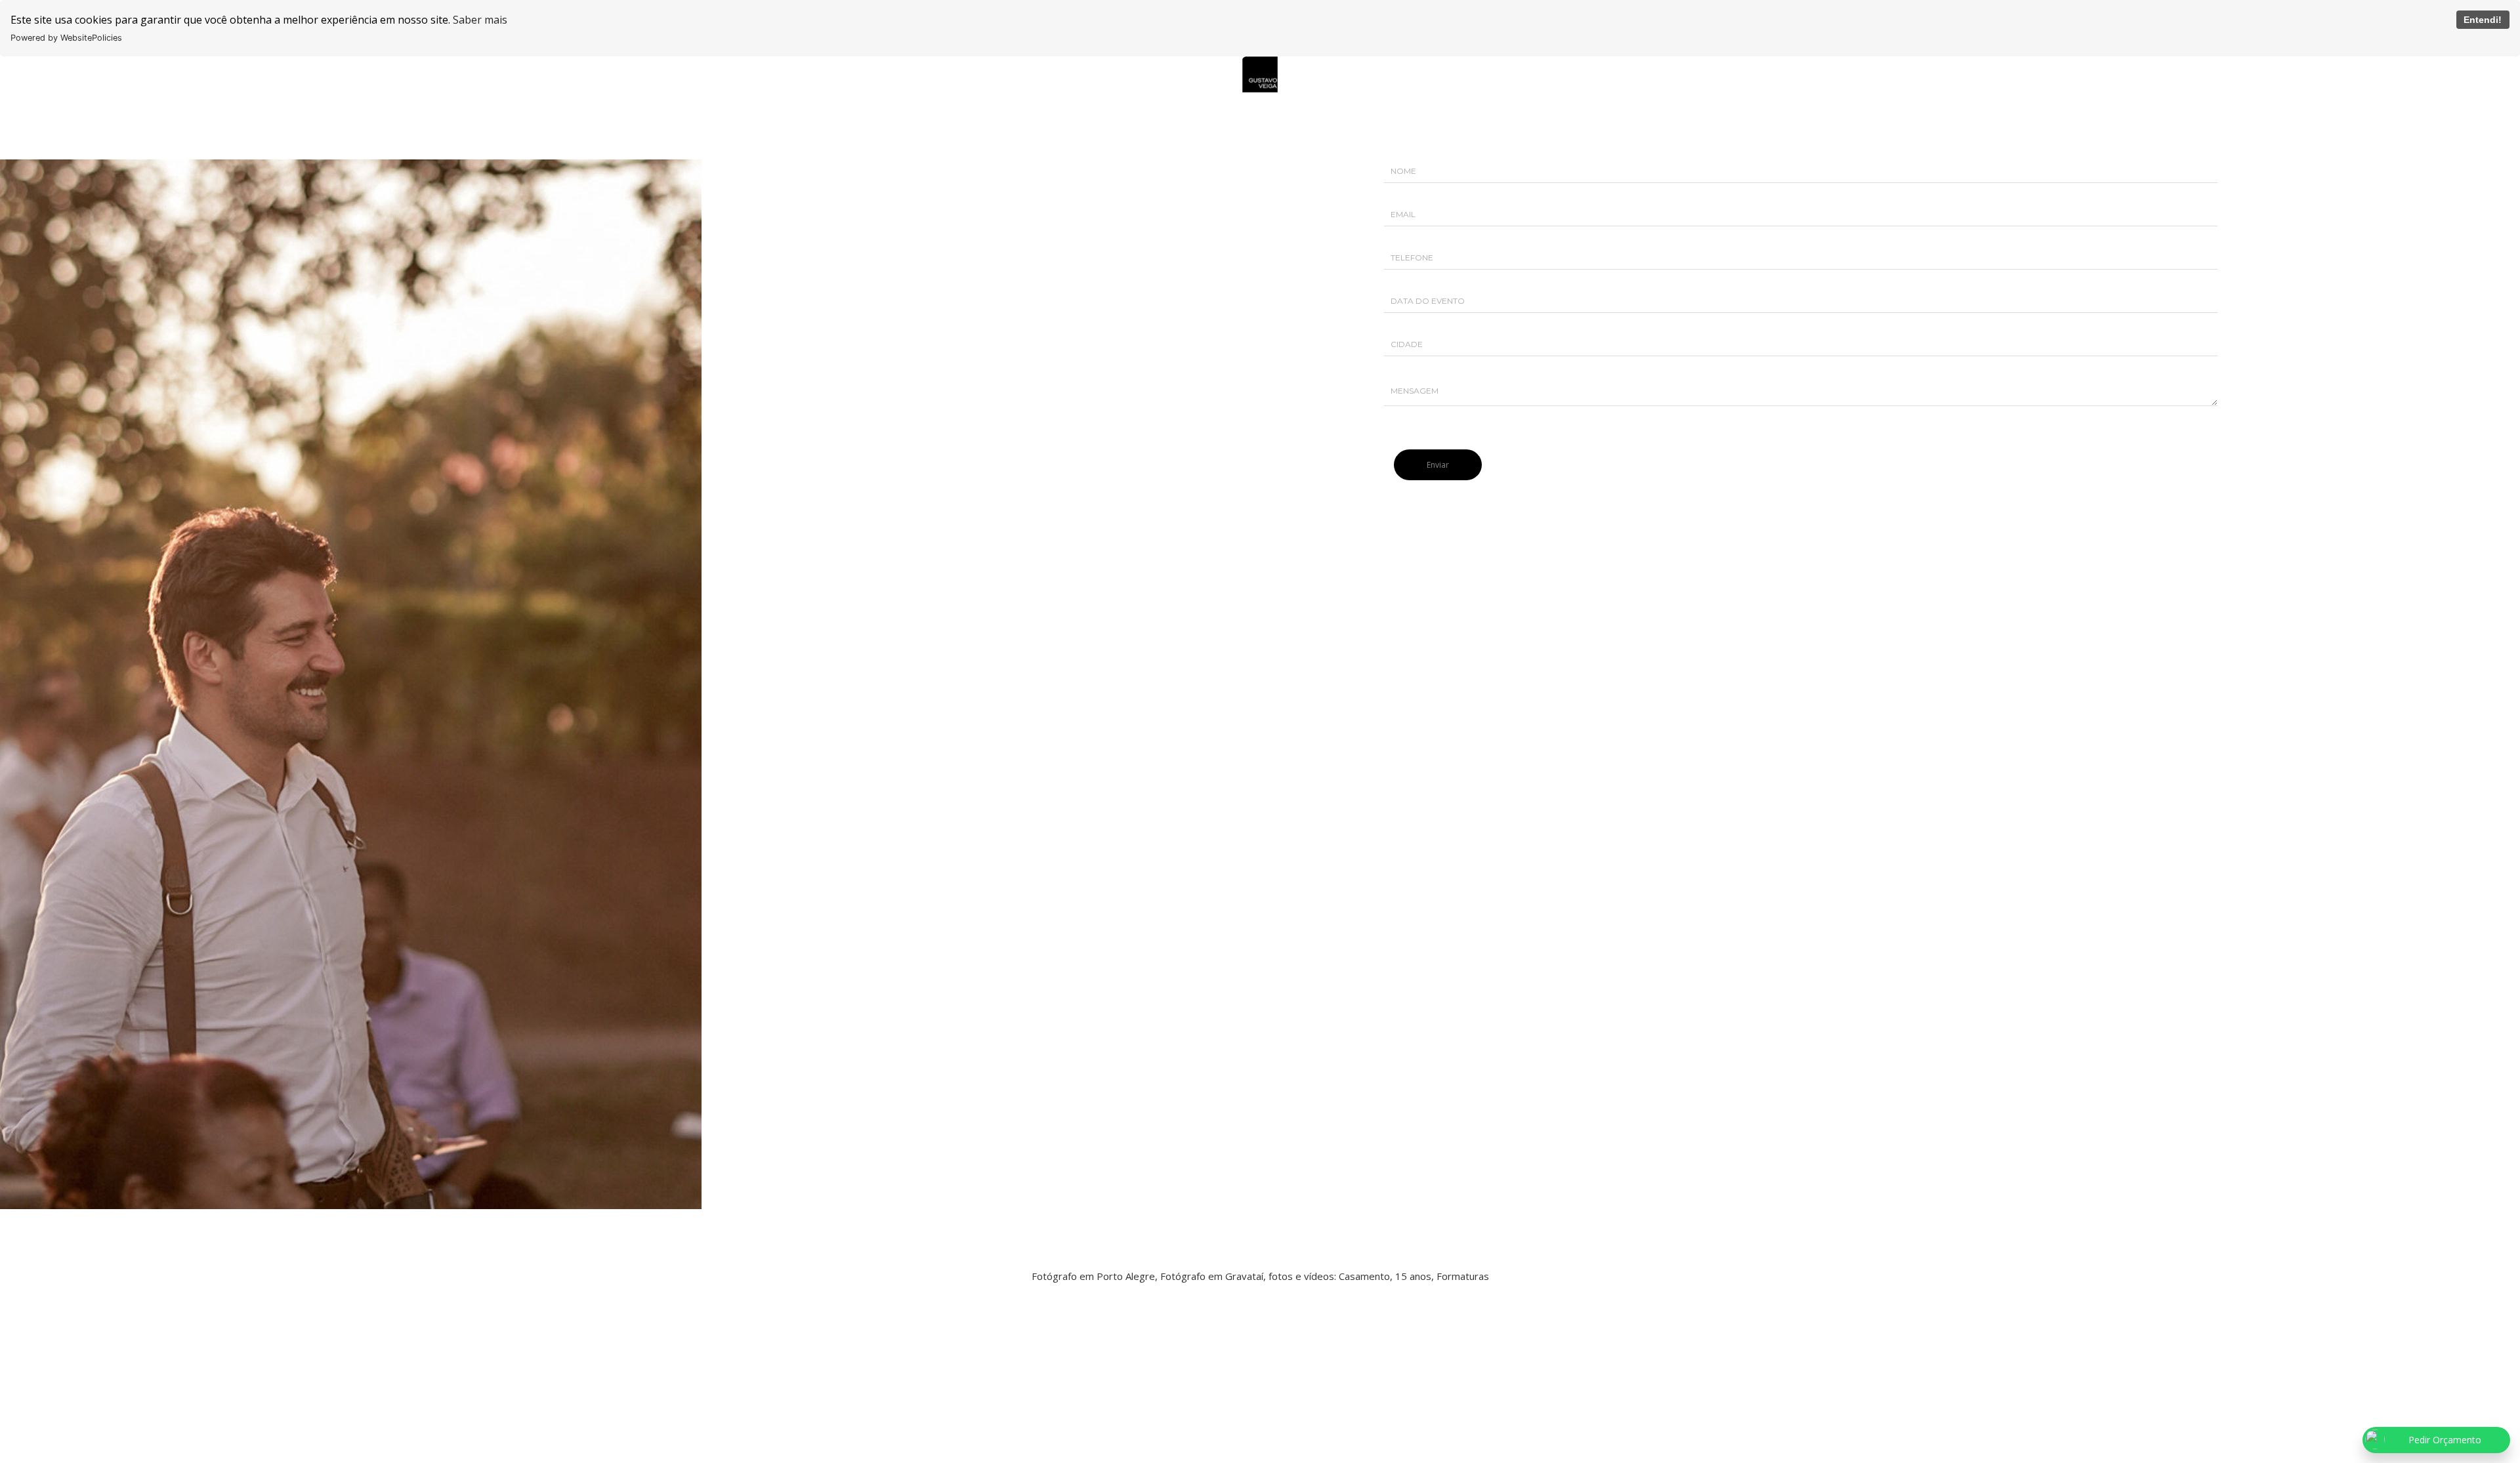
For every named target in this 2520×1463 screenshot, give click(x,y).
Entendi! (2483, 20)
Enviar (1438, 465)
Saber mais (480, 20)
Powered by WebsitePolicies (66, 38)
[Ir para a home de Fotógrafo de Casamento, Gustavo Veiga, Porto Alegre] (1260, 73)
